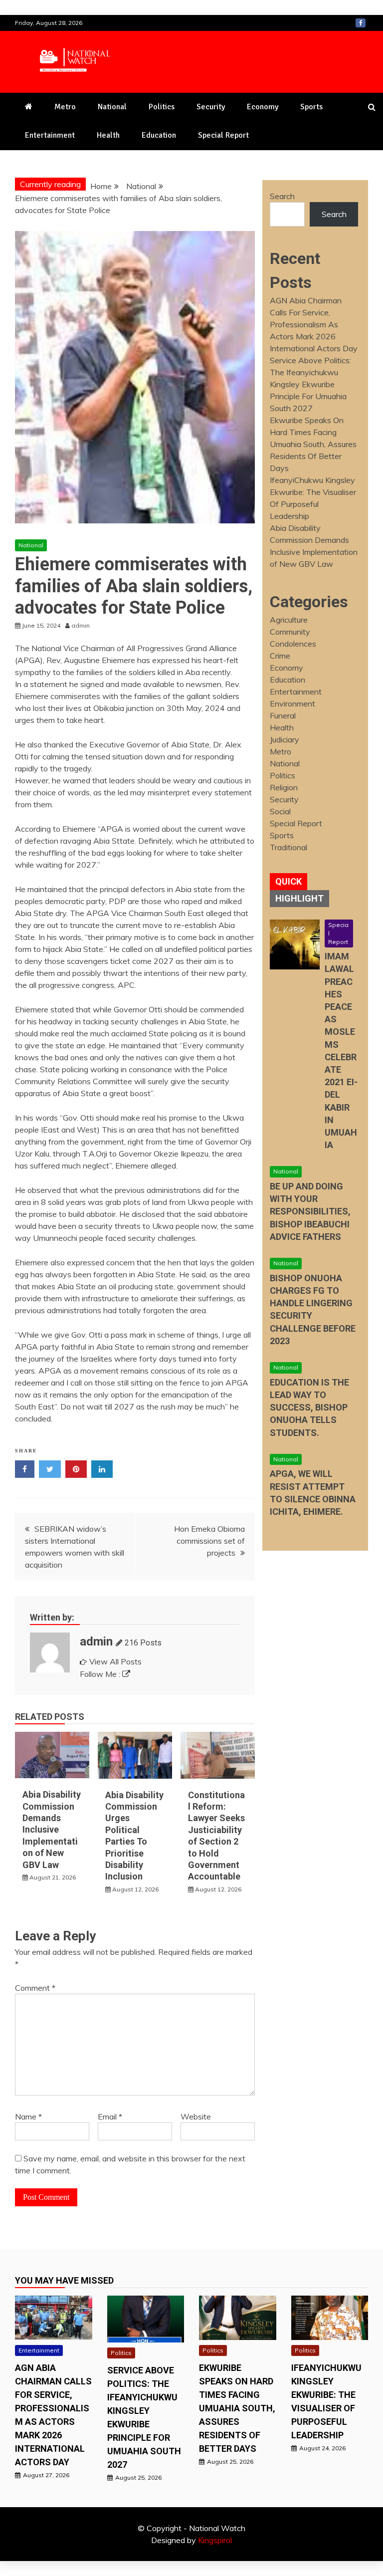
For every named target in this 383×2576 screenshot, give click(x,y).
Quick (288, 881)
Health (108, 135)
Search (282, 196)
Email (110, 2116)
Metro (65, 107)
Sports (311, 107)
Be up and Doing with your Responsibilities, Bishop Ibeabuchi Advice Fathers (310, 1211)
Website (196, 2116)
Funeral (283, 715)
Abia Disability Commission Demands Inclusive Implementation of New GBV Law (52, 1829)
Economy (263, 107)
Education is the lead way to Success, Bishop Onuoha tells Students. (309, 1407)
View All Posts (115, 1661)
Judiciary (285, 739)
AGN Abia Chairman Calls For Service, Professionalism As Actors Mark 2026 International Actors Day (314, 324)
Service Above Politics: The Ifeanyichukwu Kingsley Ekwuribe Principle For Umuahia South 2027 (310, 384)
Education (159, 135)
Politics (162, 107)
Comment (35, 1988)
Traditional (288, 847)
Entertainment (50, 135)
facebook (361, 23)
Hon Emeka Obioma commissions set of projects (209, 1541)
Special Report (223, 135)
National (112, 107)
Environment (292, 703)
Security (211, 107)
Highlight (299, 898)
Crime (280, 656)
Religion (284, 787)
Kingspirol (215, 2540)
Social (280, 811)
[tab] (288, 882)
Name (28, 2116)
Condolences (293, 644)
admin (96, 1641)
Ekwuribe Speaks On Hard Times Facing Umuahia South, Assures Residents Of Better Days (313, 444)
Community (290, 632)
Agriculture (289, 620)
